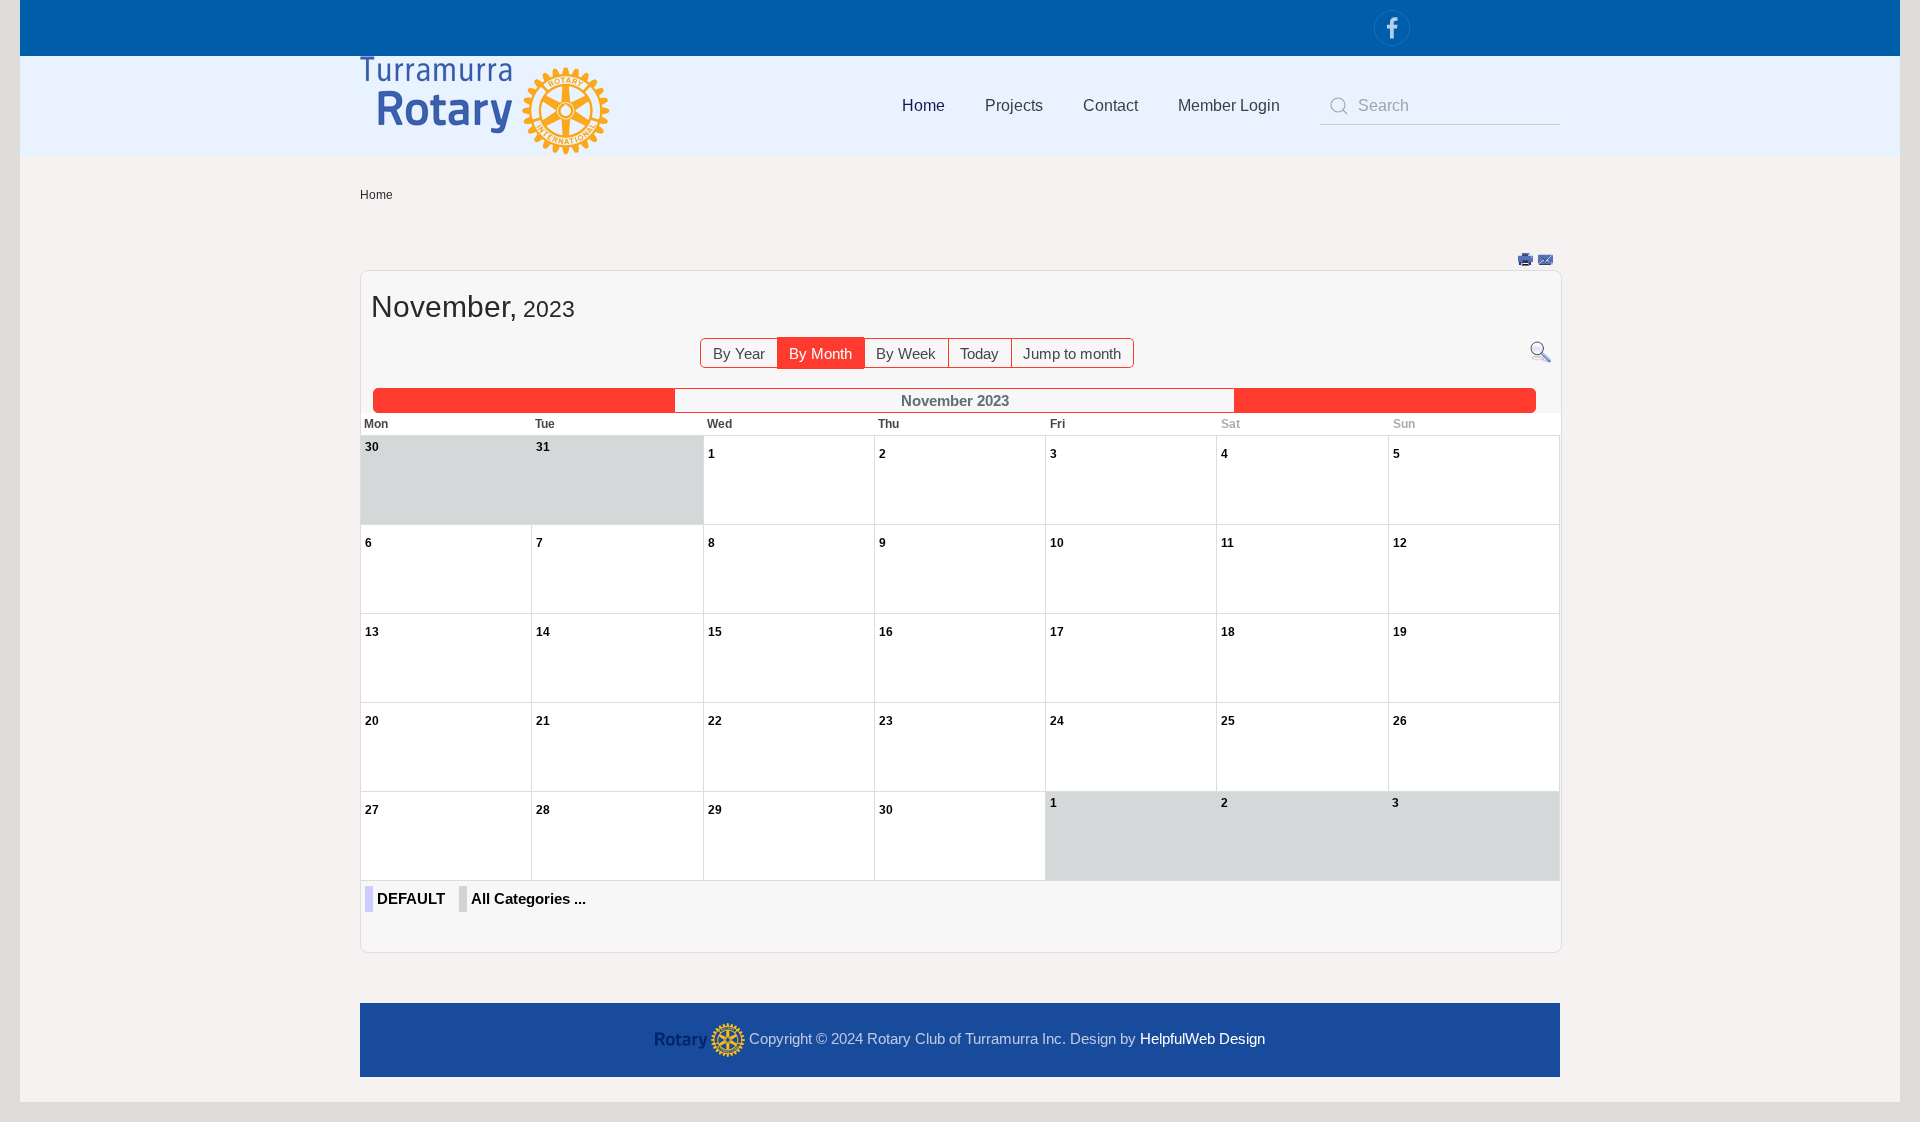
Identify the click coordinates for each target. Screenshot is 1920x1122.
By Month (820, 353)
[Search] (1540, 350)
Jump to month (1072, 353)
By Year (739, 353)
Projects (1014, 105)
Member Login (1229, 105)
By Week (906, 353)
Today (979, 353)
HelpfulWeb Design (1202, 1038)
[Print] (1526, 260)
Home (923, 105)
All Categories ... (528, 898)
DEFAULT (411, 898)
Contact (1110, 105)
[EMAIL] (1546, 260)
